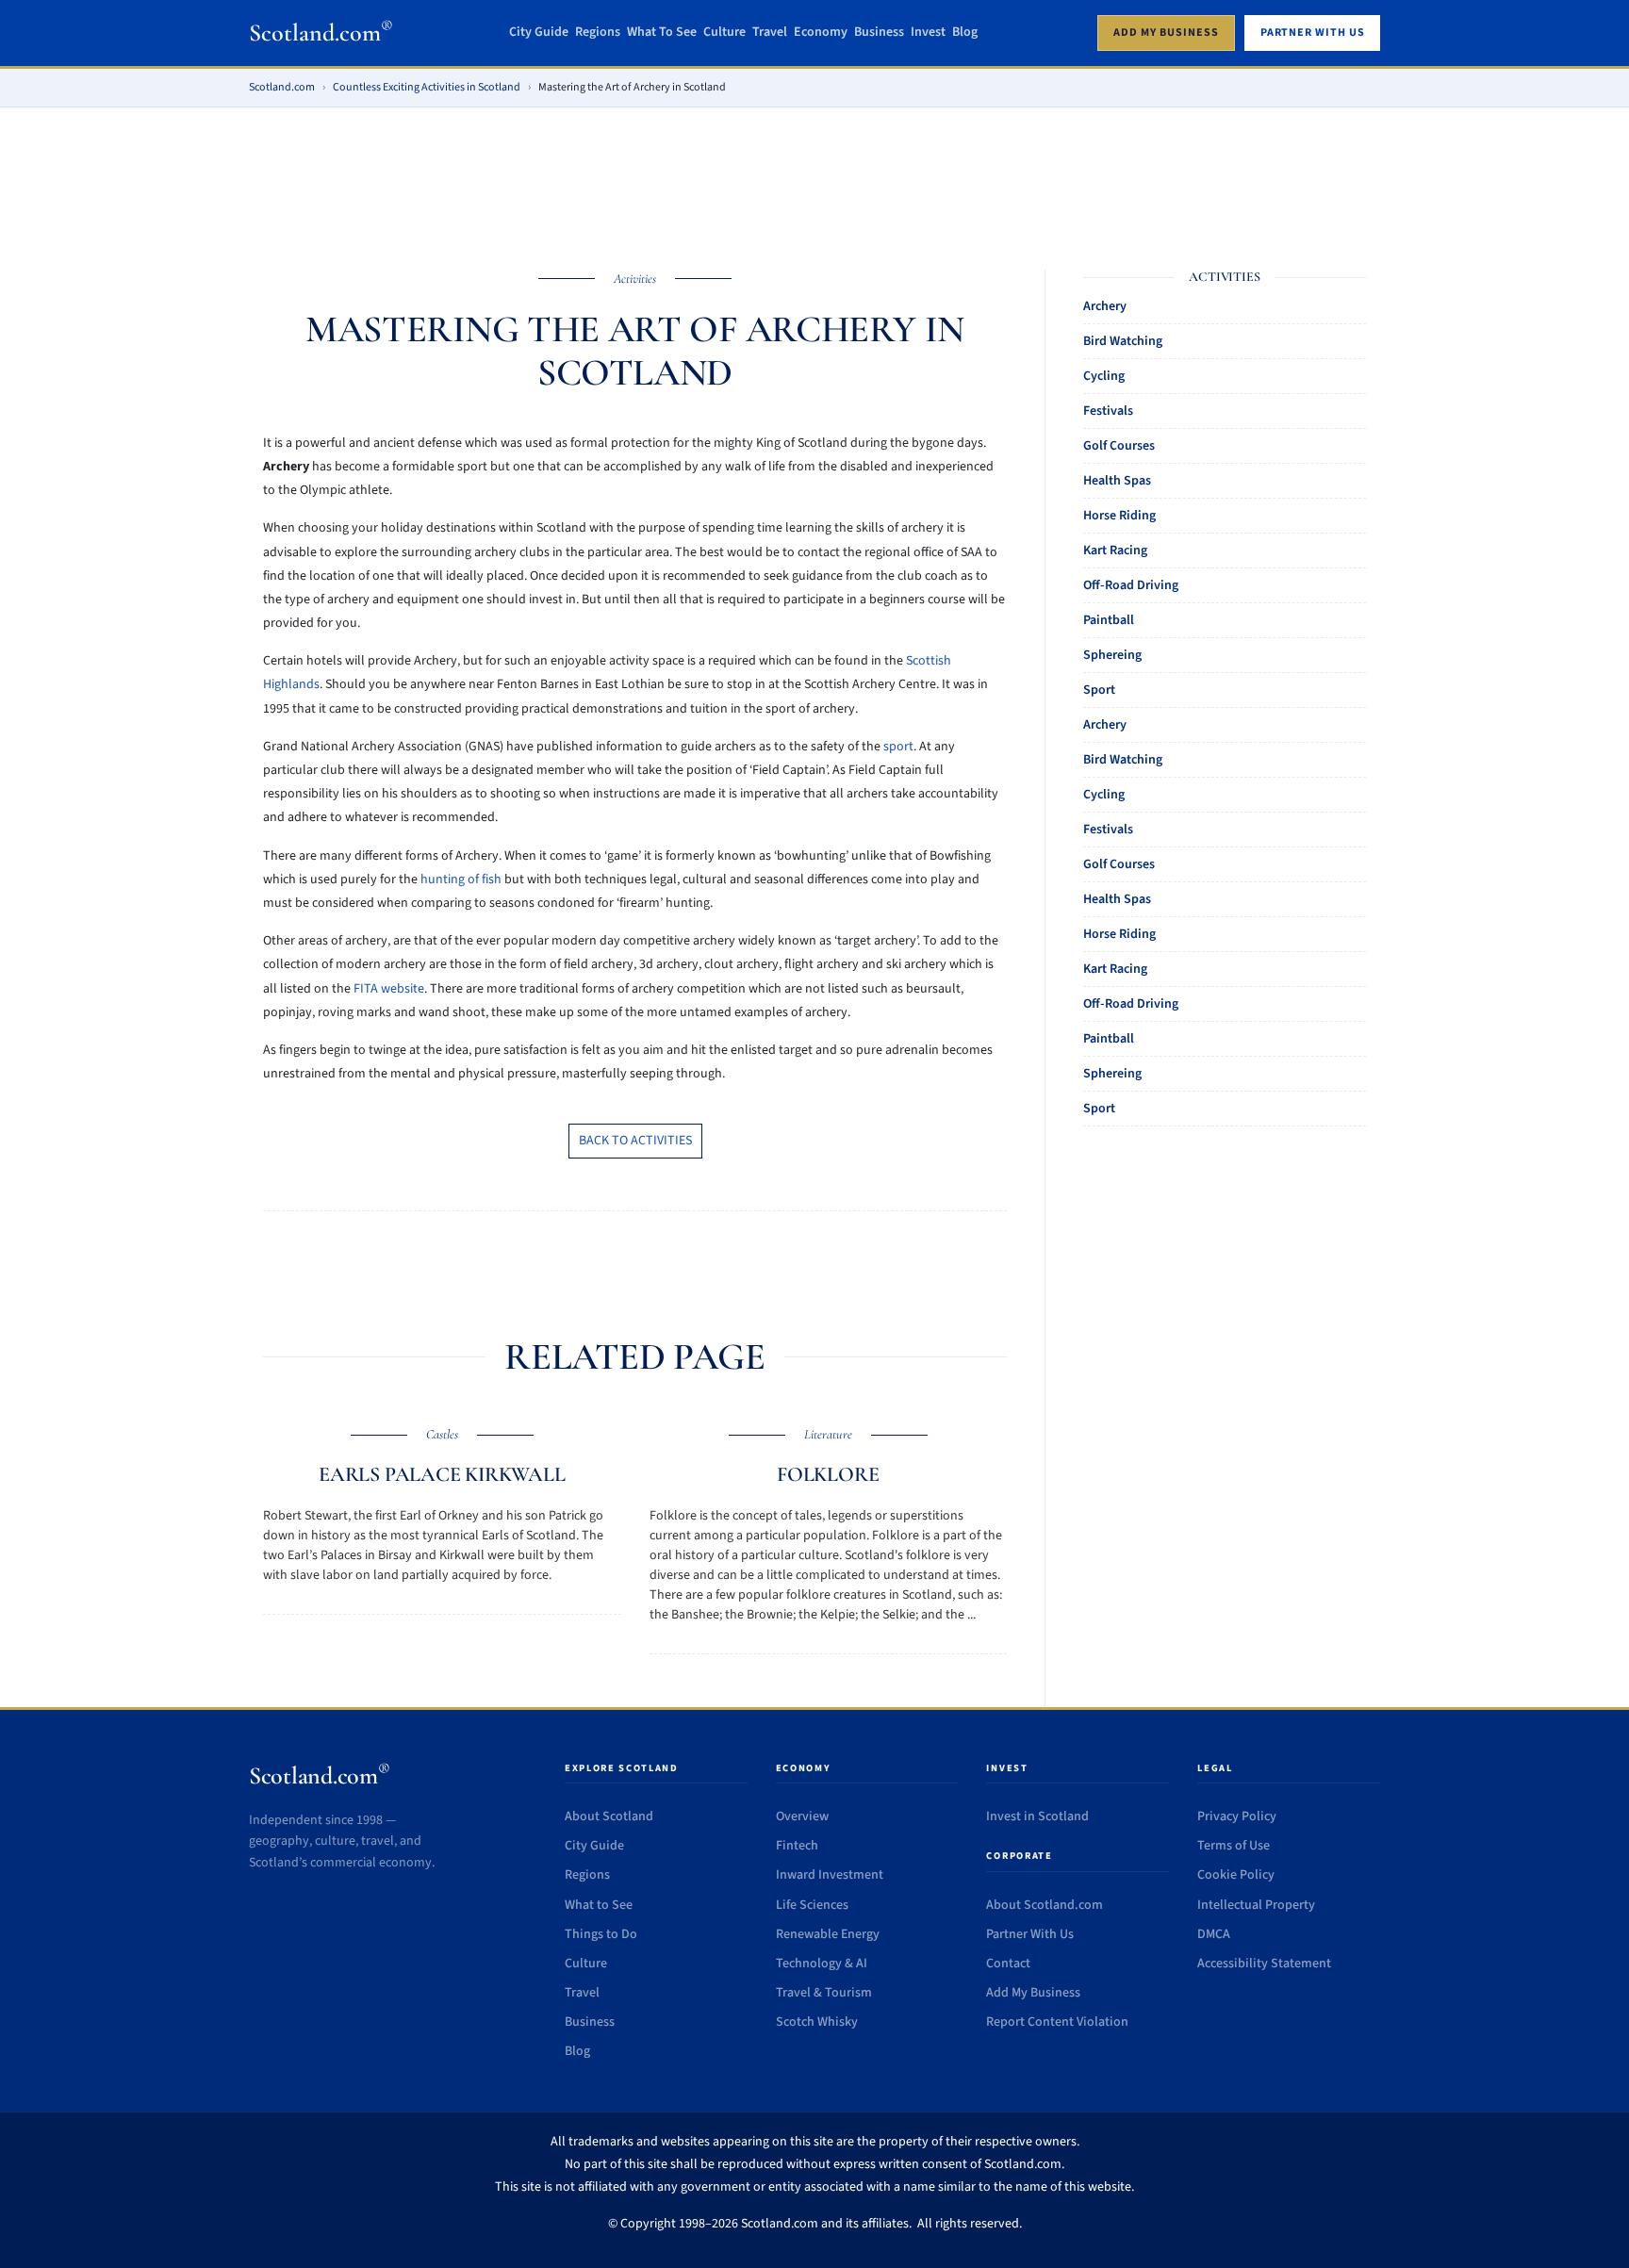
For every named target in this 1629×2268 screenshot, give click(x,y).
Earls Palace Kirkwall (442, 1474)
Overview (802, 1816)
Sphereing (1112, 655)
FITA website (389, 989)
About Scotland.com (1045, 1905)
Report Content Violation (1057, 2022)
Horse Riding (1119, 516)
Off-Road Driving (1131, 585)
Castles (442, 1434)
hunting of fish (461, 879)
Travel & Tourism (824, 1993)
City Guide (539, 33)
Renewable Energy (828, 1934)
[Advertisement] (814, 176)
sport (898, 747)
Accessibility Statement (1264, 1964)
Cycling (1104, 376)
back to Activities (635, 1141)
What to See (599, 1905)
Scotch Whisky (817, 2022)
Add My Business (1033, 1993)
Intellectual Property (1256, 1905)
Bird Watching (1123, 341)
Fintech (797, 1846)
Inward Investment (830, 1875)
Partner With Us (1030, 1934)
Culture (724, 33)
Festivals (1108, 411)
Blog (965, 33)
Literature (828, 1434)
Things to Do (601, 1934)
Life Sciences (812, 1905)
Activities (635, 279)
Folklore (828, 1474)
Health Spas (1117, 481)
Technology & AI (822, 1964)
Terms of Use (1234, 1846)
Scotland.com (321, 33)
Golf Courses (1119, 446)
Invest (928, 33)
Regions (598, 33)
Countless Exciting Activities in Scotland (427, 87)
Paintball (1109, 620)
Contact (1008, 1964)
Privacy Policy (1237, 1816)
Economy (821, 33)
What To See (662, 33)
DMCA (1214, 1934)
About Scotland (609, 1816)
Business (879, 33)
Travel (770, 33)
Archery (1105, 306)
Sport (1099, 690)
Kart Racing (1115, 551)
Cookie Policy (1236, 1875)
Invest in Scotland (1037, 1816)
